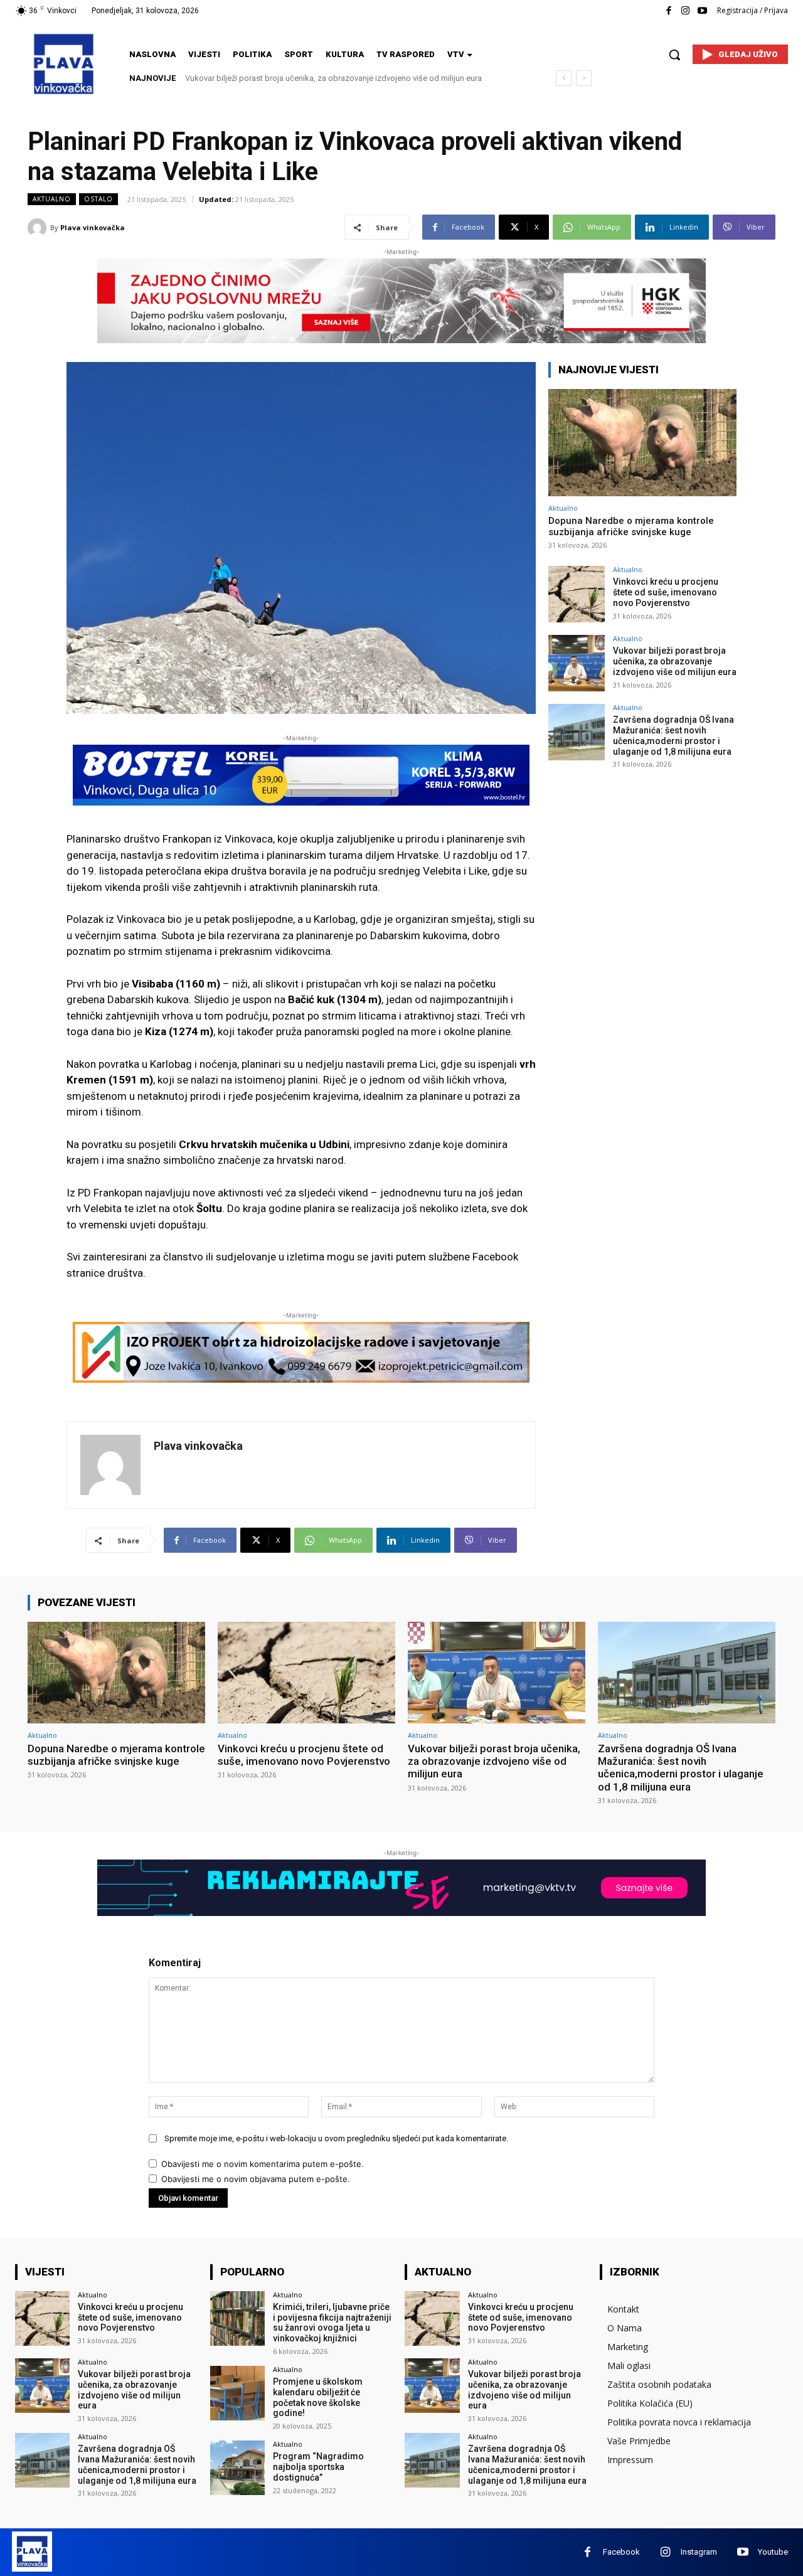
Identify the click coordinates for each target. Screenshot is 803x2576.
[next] (584, 78)
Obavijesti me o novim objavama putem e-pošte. (256, 2179)
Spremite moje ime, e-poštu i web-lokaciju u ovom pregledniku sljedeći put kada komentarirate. (336, 2138)
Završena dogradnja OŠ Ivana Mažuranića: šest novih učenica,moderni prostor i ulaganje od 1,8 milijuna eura (673, 735)
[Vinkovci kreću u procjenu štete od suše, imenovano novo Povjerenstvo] (577, 594)
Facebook (621, 2552)
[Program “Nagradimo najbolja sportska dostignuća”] (237, 2468)
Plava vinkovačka (93, 227)
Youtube (773, 2552)
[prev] (564, 78)
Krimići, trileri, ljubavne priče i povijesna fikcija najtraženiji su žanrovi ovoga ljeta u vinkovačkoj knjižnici (332, 2323)
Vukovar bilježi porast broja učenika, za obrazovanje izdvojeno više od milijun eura (675, 661)
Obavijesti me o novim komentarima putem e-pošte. (263, 2164)
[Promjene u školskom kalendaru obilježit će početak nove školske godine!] (237, 2393)
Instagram (699, 2552)
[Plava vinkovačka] (39, 228)
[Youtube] (702, 11)
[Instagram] (685, 11)
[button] (674, 55)
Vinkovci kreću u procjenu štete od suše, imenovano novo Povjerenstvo (666, 592)
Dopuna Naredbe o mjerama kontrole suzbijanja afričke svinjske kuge (631, 526)
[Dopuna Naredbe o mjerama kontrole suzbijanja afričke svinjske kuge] (642, 443)
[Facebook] (668, 11)
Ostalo (98, 199)
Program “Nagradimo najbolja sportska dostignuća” (318, 2467)
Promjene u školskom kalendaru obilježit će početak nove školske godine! (318, 2397)
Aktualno (52, 199)
